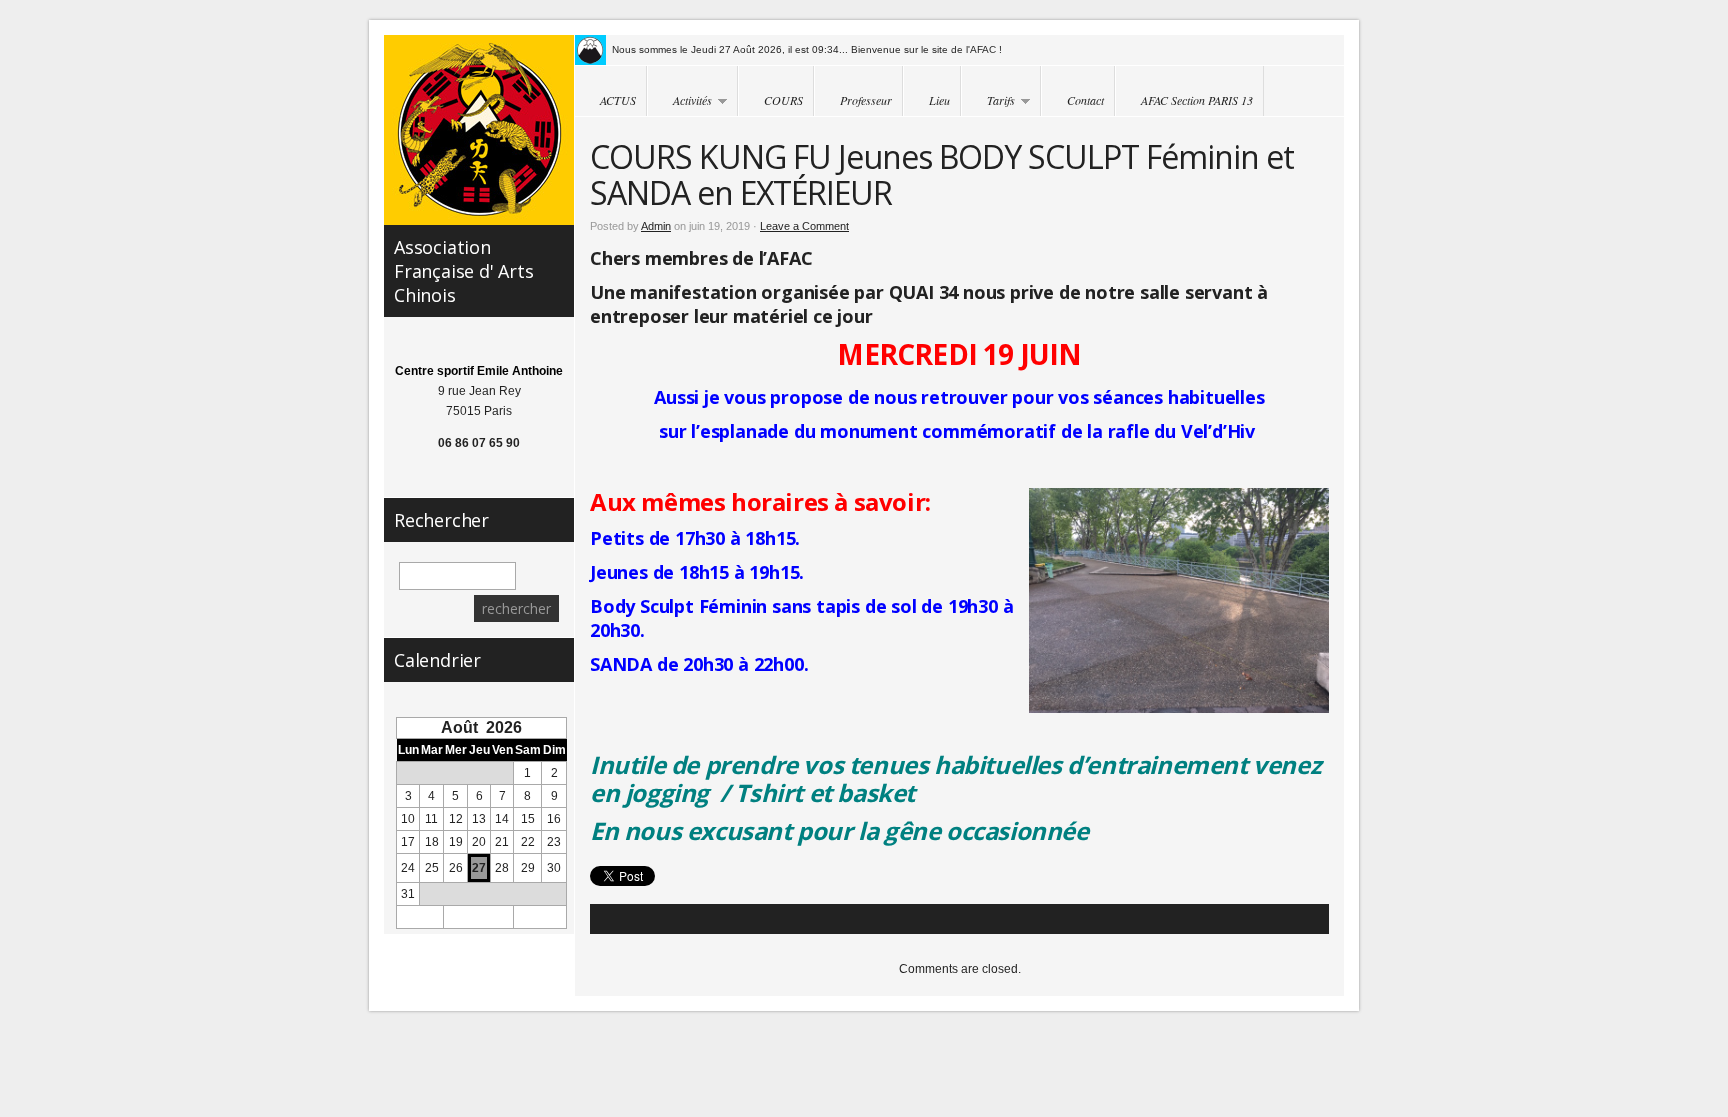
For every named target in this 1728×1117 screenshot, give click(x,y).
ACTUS (618, 100)
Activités (679, 101)
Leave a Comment (804, 226)
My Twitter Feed (590, 50)
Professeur (866, 100)
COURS (783, 100)
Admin (656, 226)
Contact (1085, 100)
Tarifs (988, 101)
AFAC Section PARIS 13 (1197, 100)
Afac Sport (479, 130)
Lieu (939, 100)
